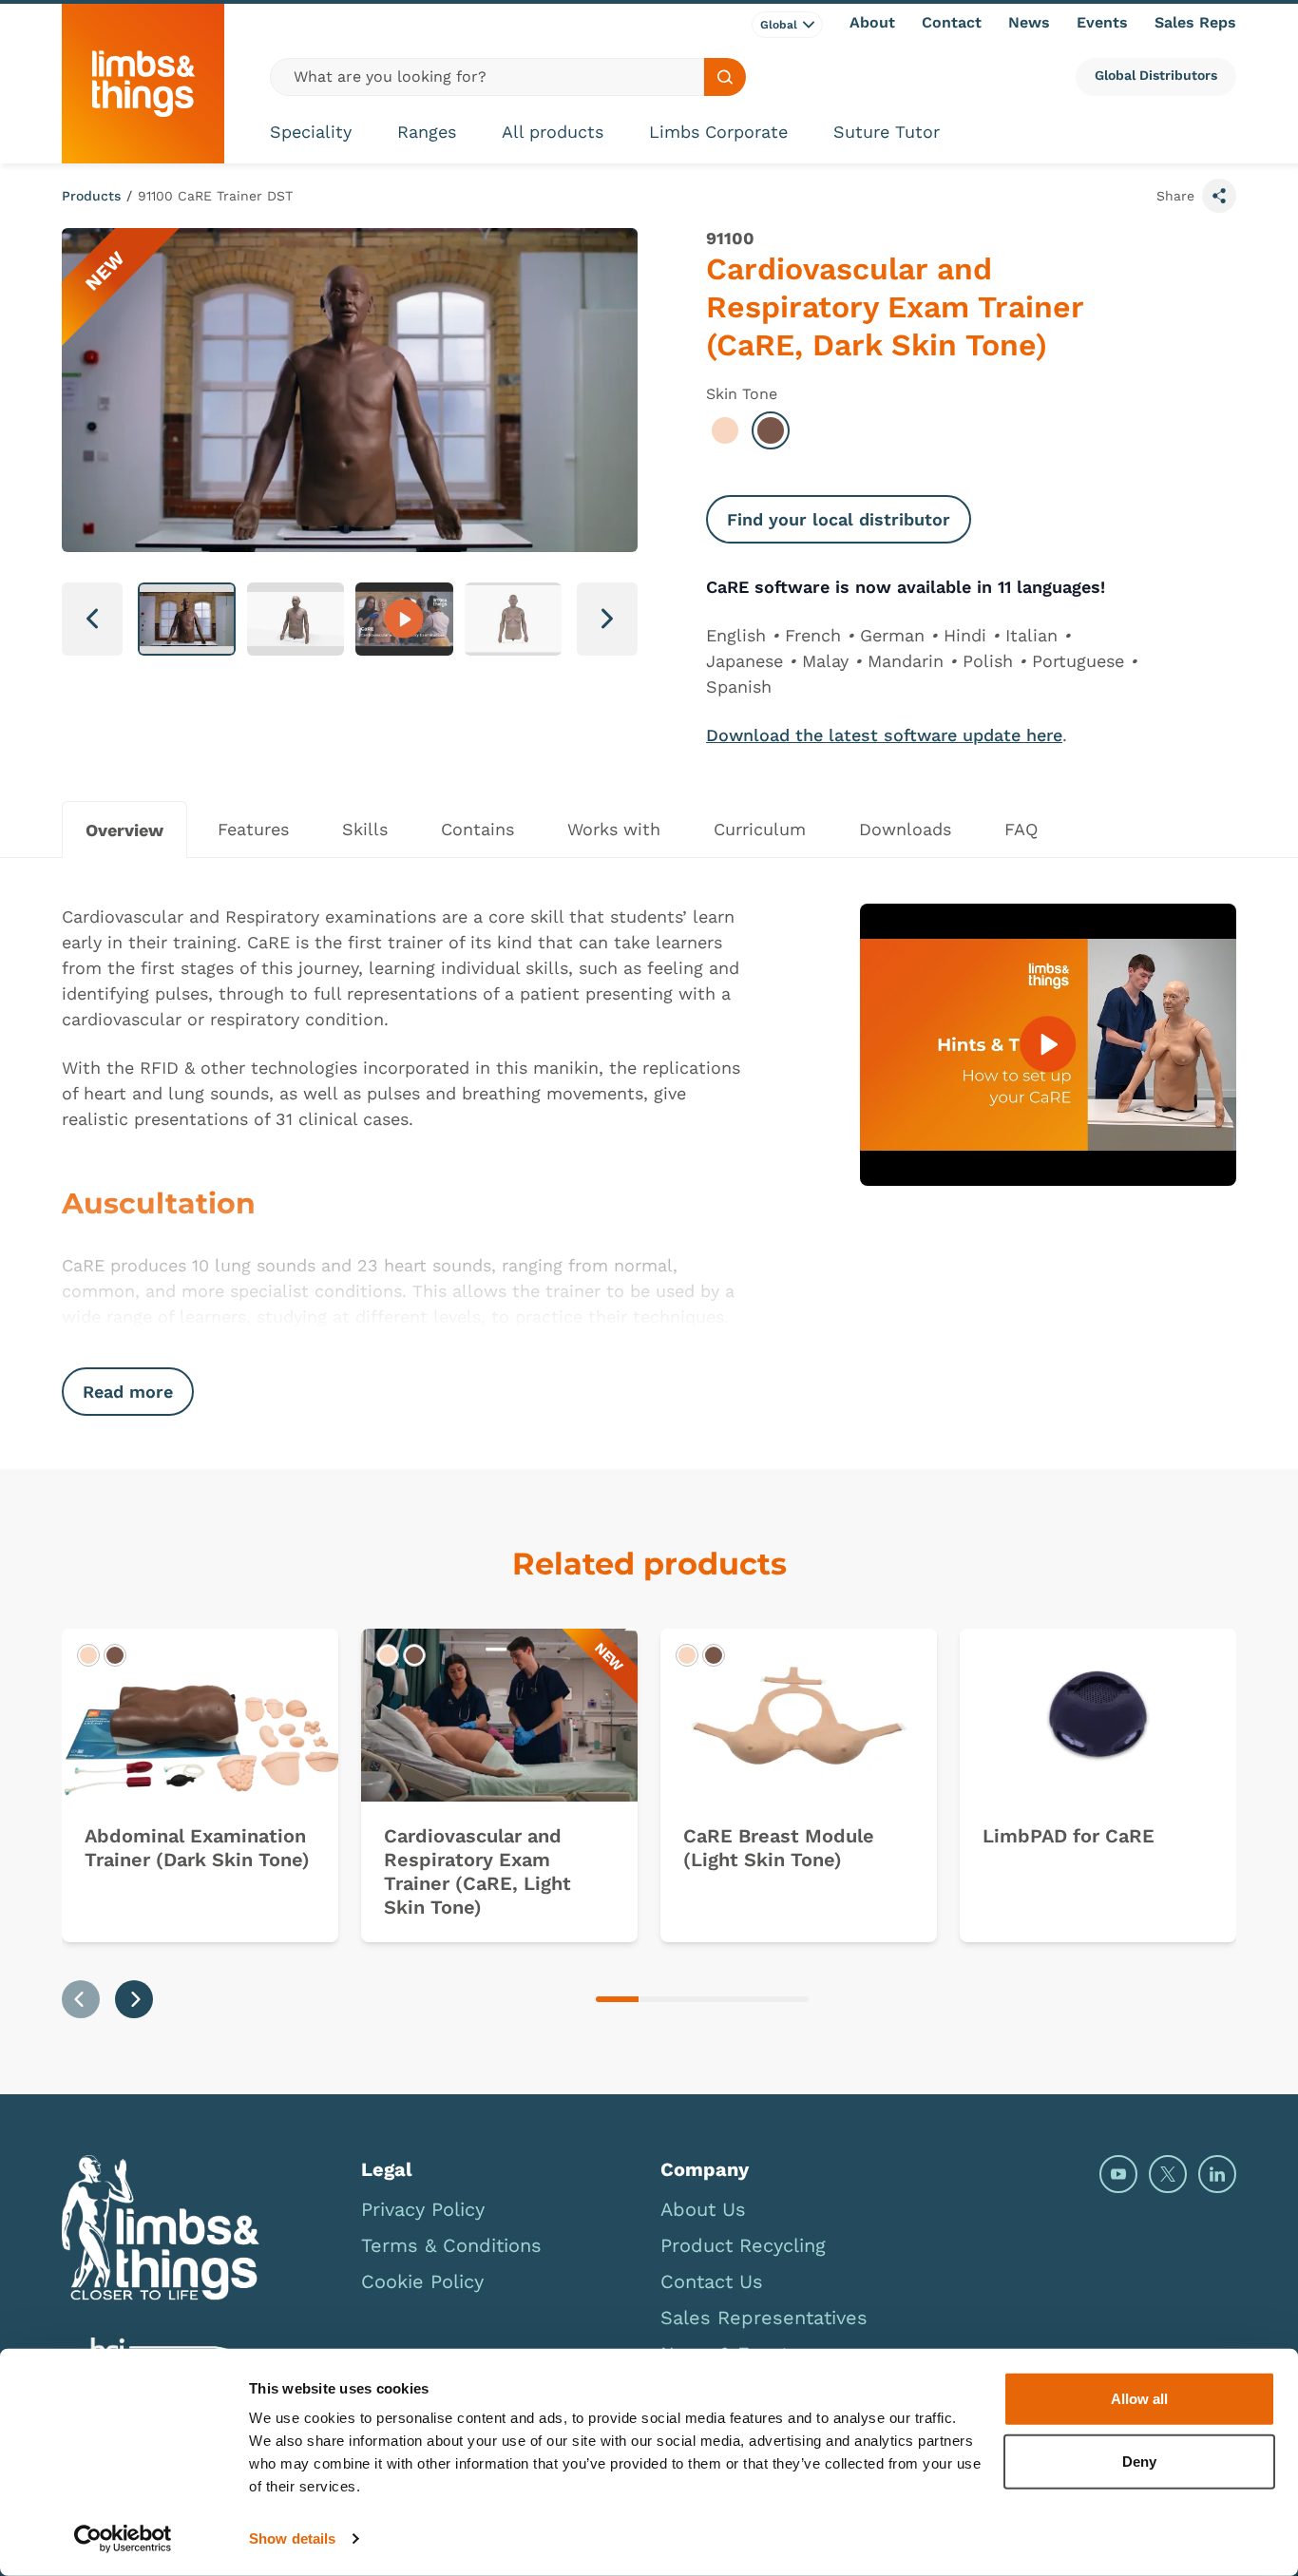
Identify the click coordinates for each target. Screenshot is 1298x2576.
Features (253, 829)
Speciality (311, 132)
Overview (124, 830)
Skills (365, 829)
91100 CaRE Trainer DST (215, 196)
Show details (292, 2538)
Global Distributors (1156, 75)
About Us (703, 2209)
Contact (952, 22)
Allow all (1139, 2399)
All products (553, 132)
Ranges (427, 132)
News (1029, 22)
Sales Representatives (764, 2318)
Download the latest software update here (884, 735)
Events (1102, 22)
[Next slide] (134, 1999)
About (872, 22)
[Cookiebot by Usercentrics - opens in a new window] (123, 2539)
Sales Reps (1195, 22)
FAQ (1021, 829)
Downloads (905, 829)
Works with (614, 829)
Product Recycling (743, 2245)
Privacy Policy (423, 2209)
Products (91, 196)
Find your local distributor (839, 519)
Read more (128, 1392)
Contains (477, 829)
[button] (187, 619)
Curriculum (760, 829)
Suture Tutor (887, 132)
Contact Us (712, 2281)
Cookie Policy (422, 2281)
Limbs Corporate (718, 132)
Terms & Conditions (451, 2245)
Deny (1139, 2461)
